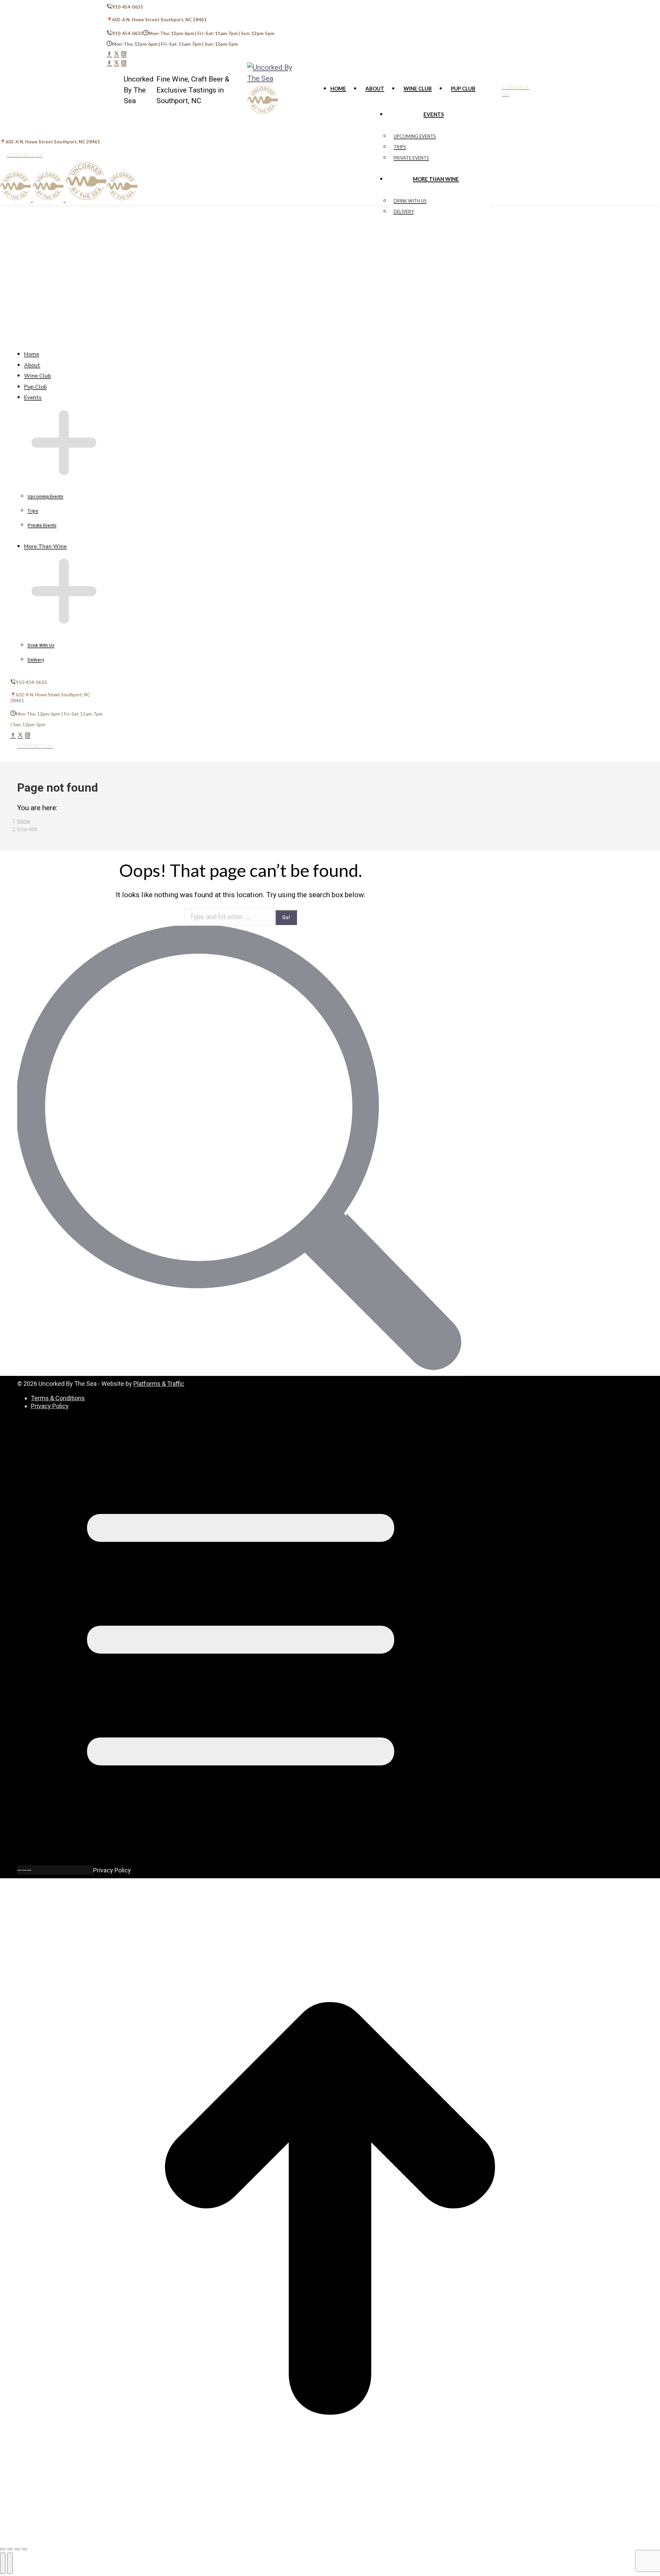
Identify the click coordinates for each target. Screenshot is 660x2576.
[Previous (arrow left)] (3, 2563)
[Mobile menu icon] (2, 123)
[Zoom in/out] (24, 2549)
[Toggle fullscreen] (17, 2549)
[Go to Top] (330, 2536)
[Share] (10, 2549)
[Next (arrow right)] (10, 2563)
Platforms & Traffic (159, 1384)
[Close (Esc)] (3, 2549)
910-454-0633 (128, 7)
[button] (57, 339)
